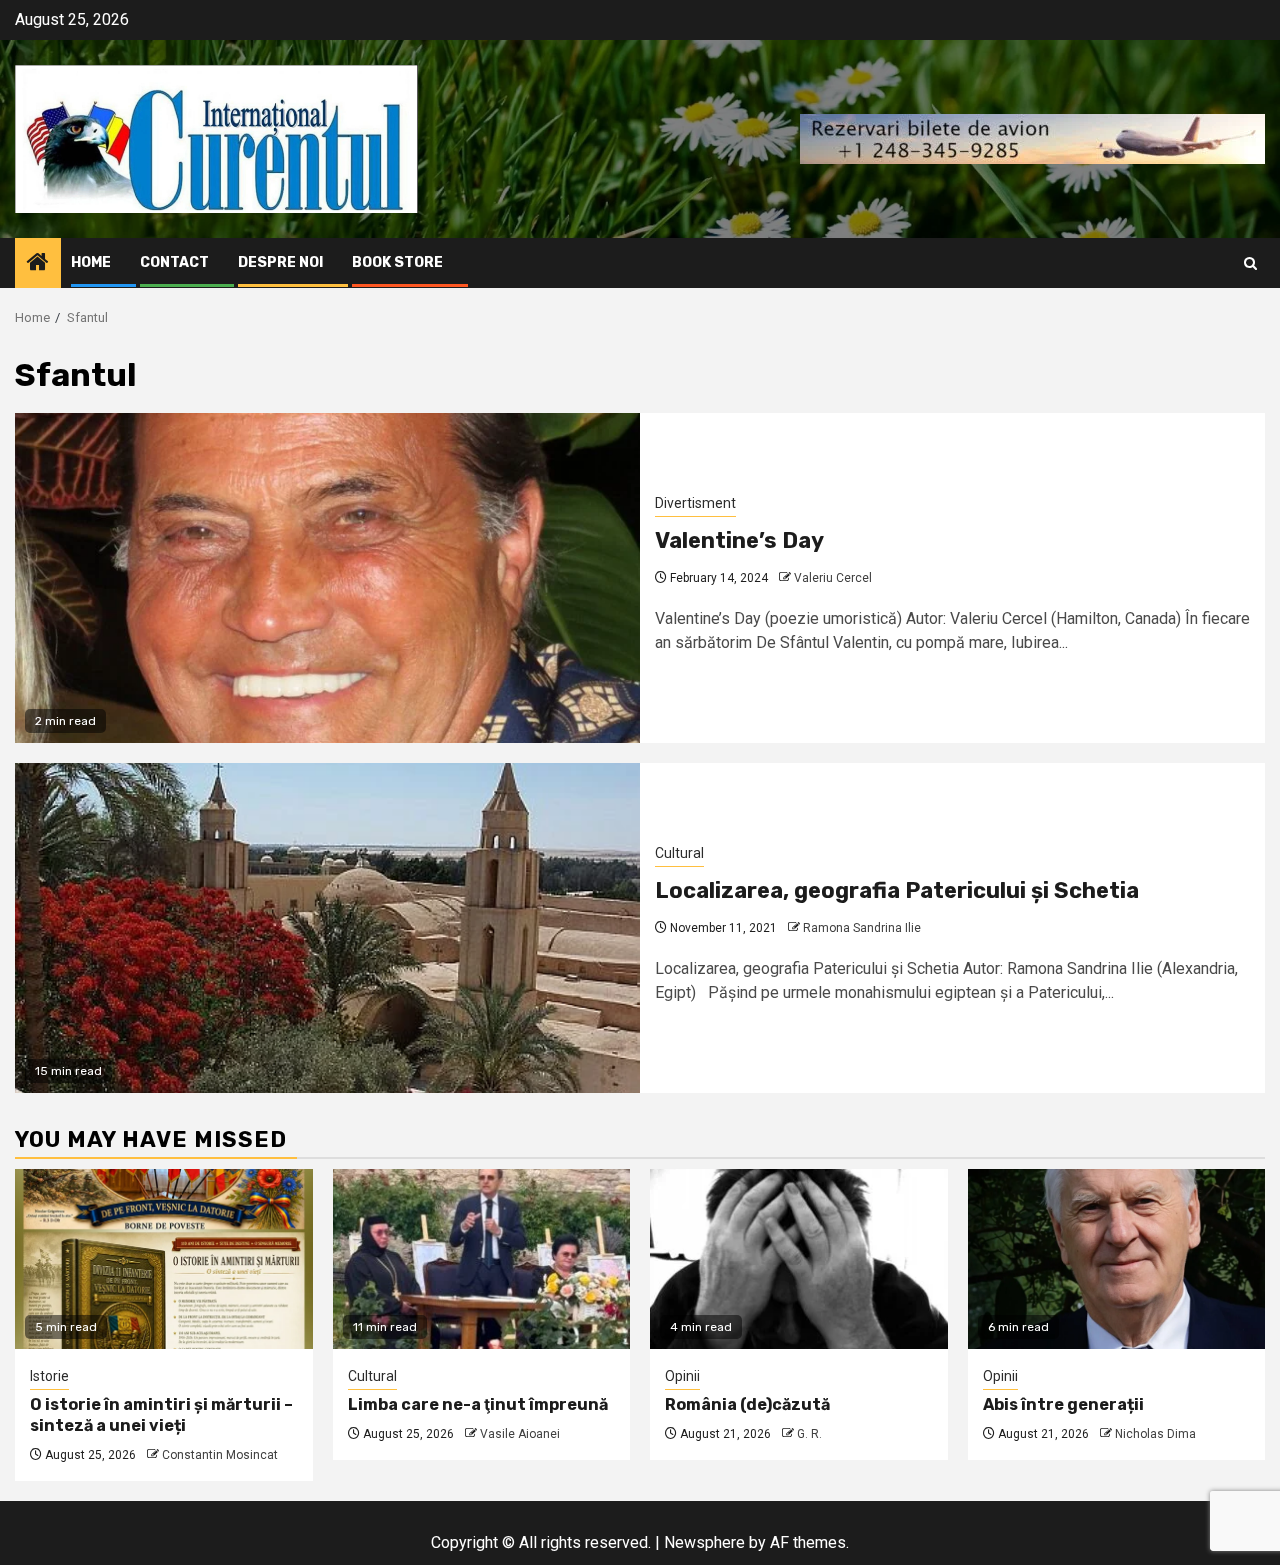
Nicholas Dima (1155, 1434)
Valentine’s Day (739, 540)
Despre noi (280, 262)
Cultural (679, 853)
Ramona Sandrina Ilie (862, 928)
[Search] (1250, 263)
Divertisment (695, 503)
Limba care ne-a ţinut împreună (478, 1404)
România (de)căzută (747, 1404)
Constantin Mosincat (220, 1455)
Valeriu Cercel (833, 578)
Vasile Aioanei (520, 1434)
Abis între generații (1063, 1404)
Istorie (49, 1376)
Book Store (397, 262)
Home (91, 262)
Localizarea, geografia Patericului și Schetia (897, 890)
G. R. (809, 1434)
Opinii (682, 1376)
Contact (174, 262)
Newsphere (704, 1542)
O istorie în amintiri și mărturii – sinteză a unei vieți (161, 1415)
